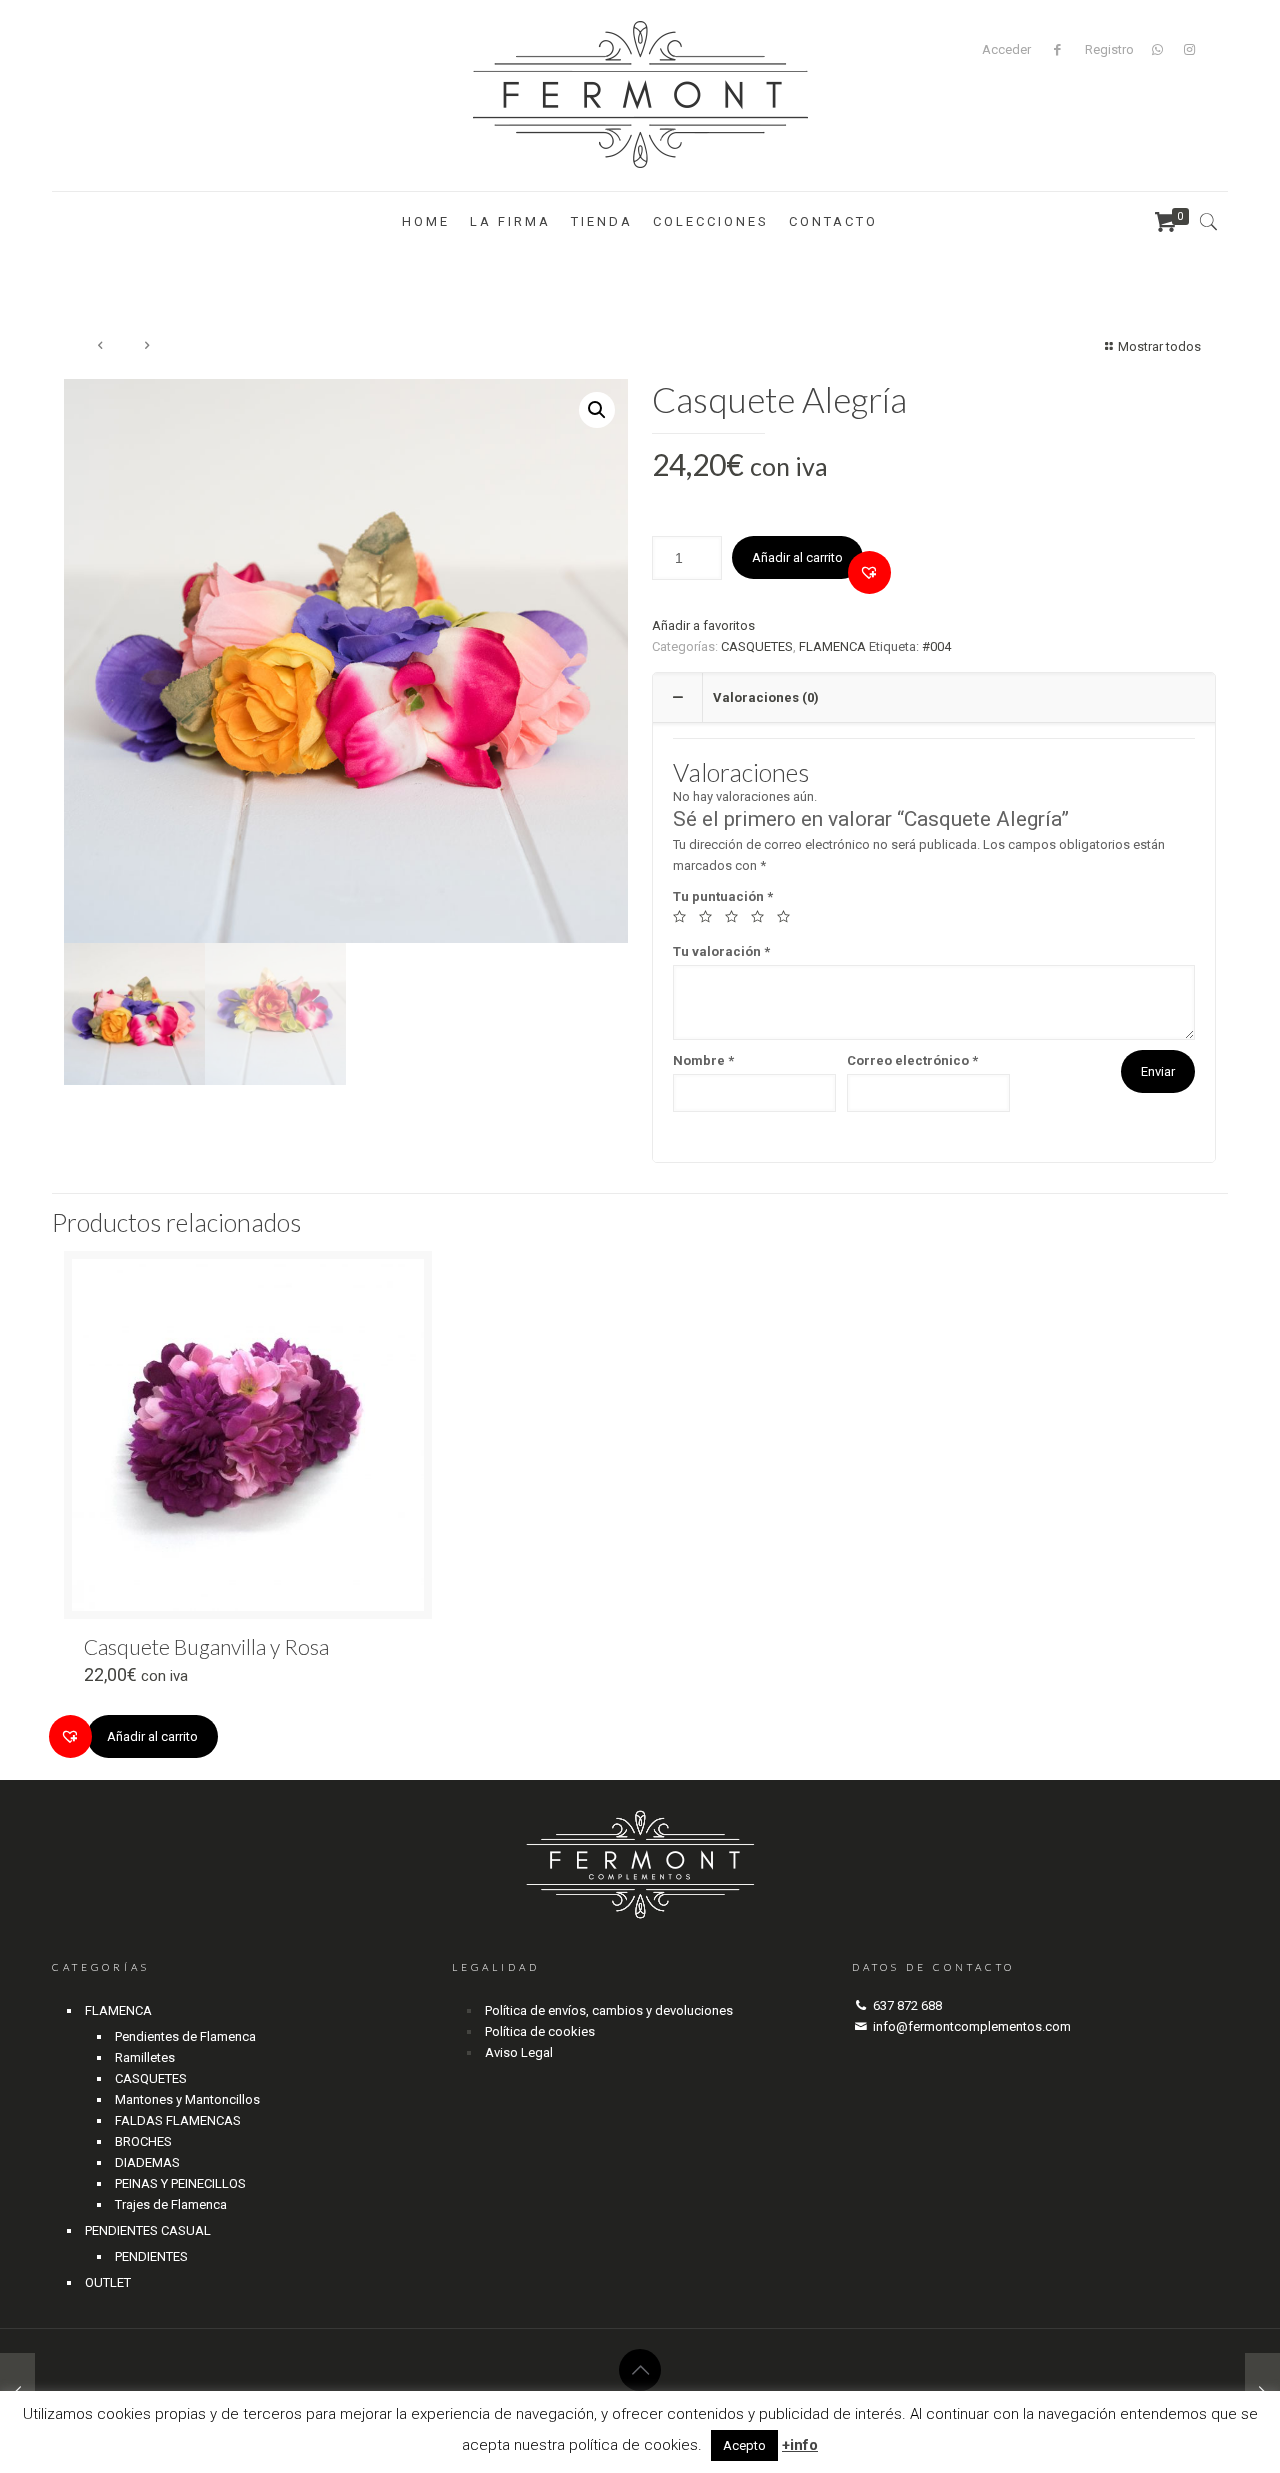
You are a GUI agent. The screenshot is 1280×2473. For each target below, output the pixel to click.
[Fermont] (640, 95)
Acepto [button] (744, 2445)
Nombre (703, 1060)
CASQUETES (757, 646)
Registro (1109, 49)
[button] (869, 572)
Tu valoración (721, 951)
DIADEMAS (147, 2162)
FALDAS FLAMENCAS (178, 2120)
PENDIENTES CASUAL (148, 2230)
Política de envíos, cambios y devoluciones (609, 2010)
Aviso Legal (519, 2052)
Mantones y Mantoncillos (187, 2099)
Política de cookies (540, 2031)
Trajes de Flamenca (171, 2204)
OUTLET (108, 2282)
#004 (936, 646)
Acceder (1006, 49)
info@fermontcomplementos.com (972, 2026)
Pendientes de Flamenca (185, 2036)
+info (800, 2445)
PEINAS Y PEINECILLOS (180, 2183)
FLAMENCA (832, 646)
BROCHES (143, 2141)
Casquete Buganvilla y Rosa (206, 1646)
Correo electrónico (912, 1060)
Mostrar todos (1159, 346)
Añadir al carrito (797, 557)
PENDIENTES (151, 2256)
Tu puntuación (723, 896)
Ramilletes (145, 2057)
